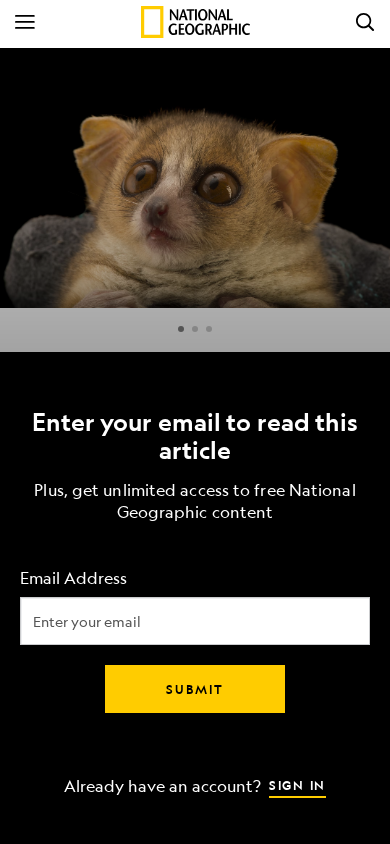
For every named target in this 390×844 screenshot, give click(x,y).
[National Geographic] (195, 22)
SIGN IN (297, 785)
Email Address (73, 578)
